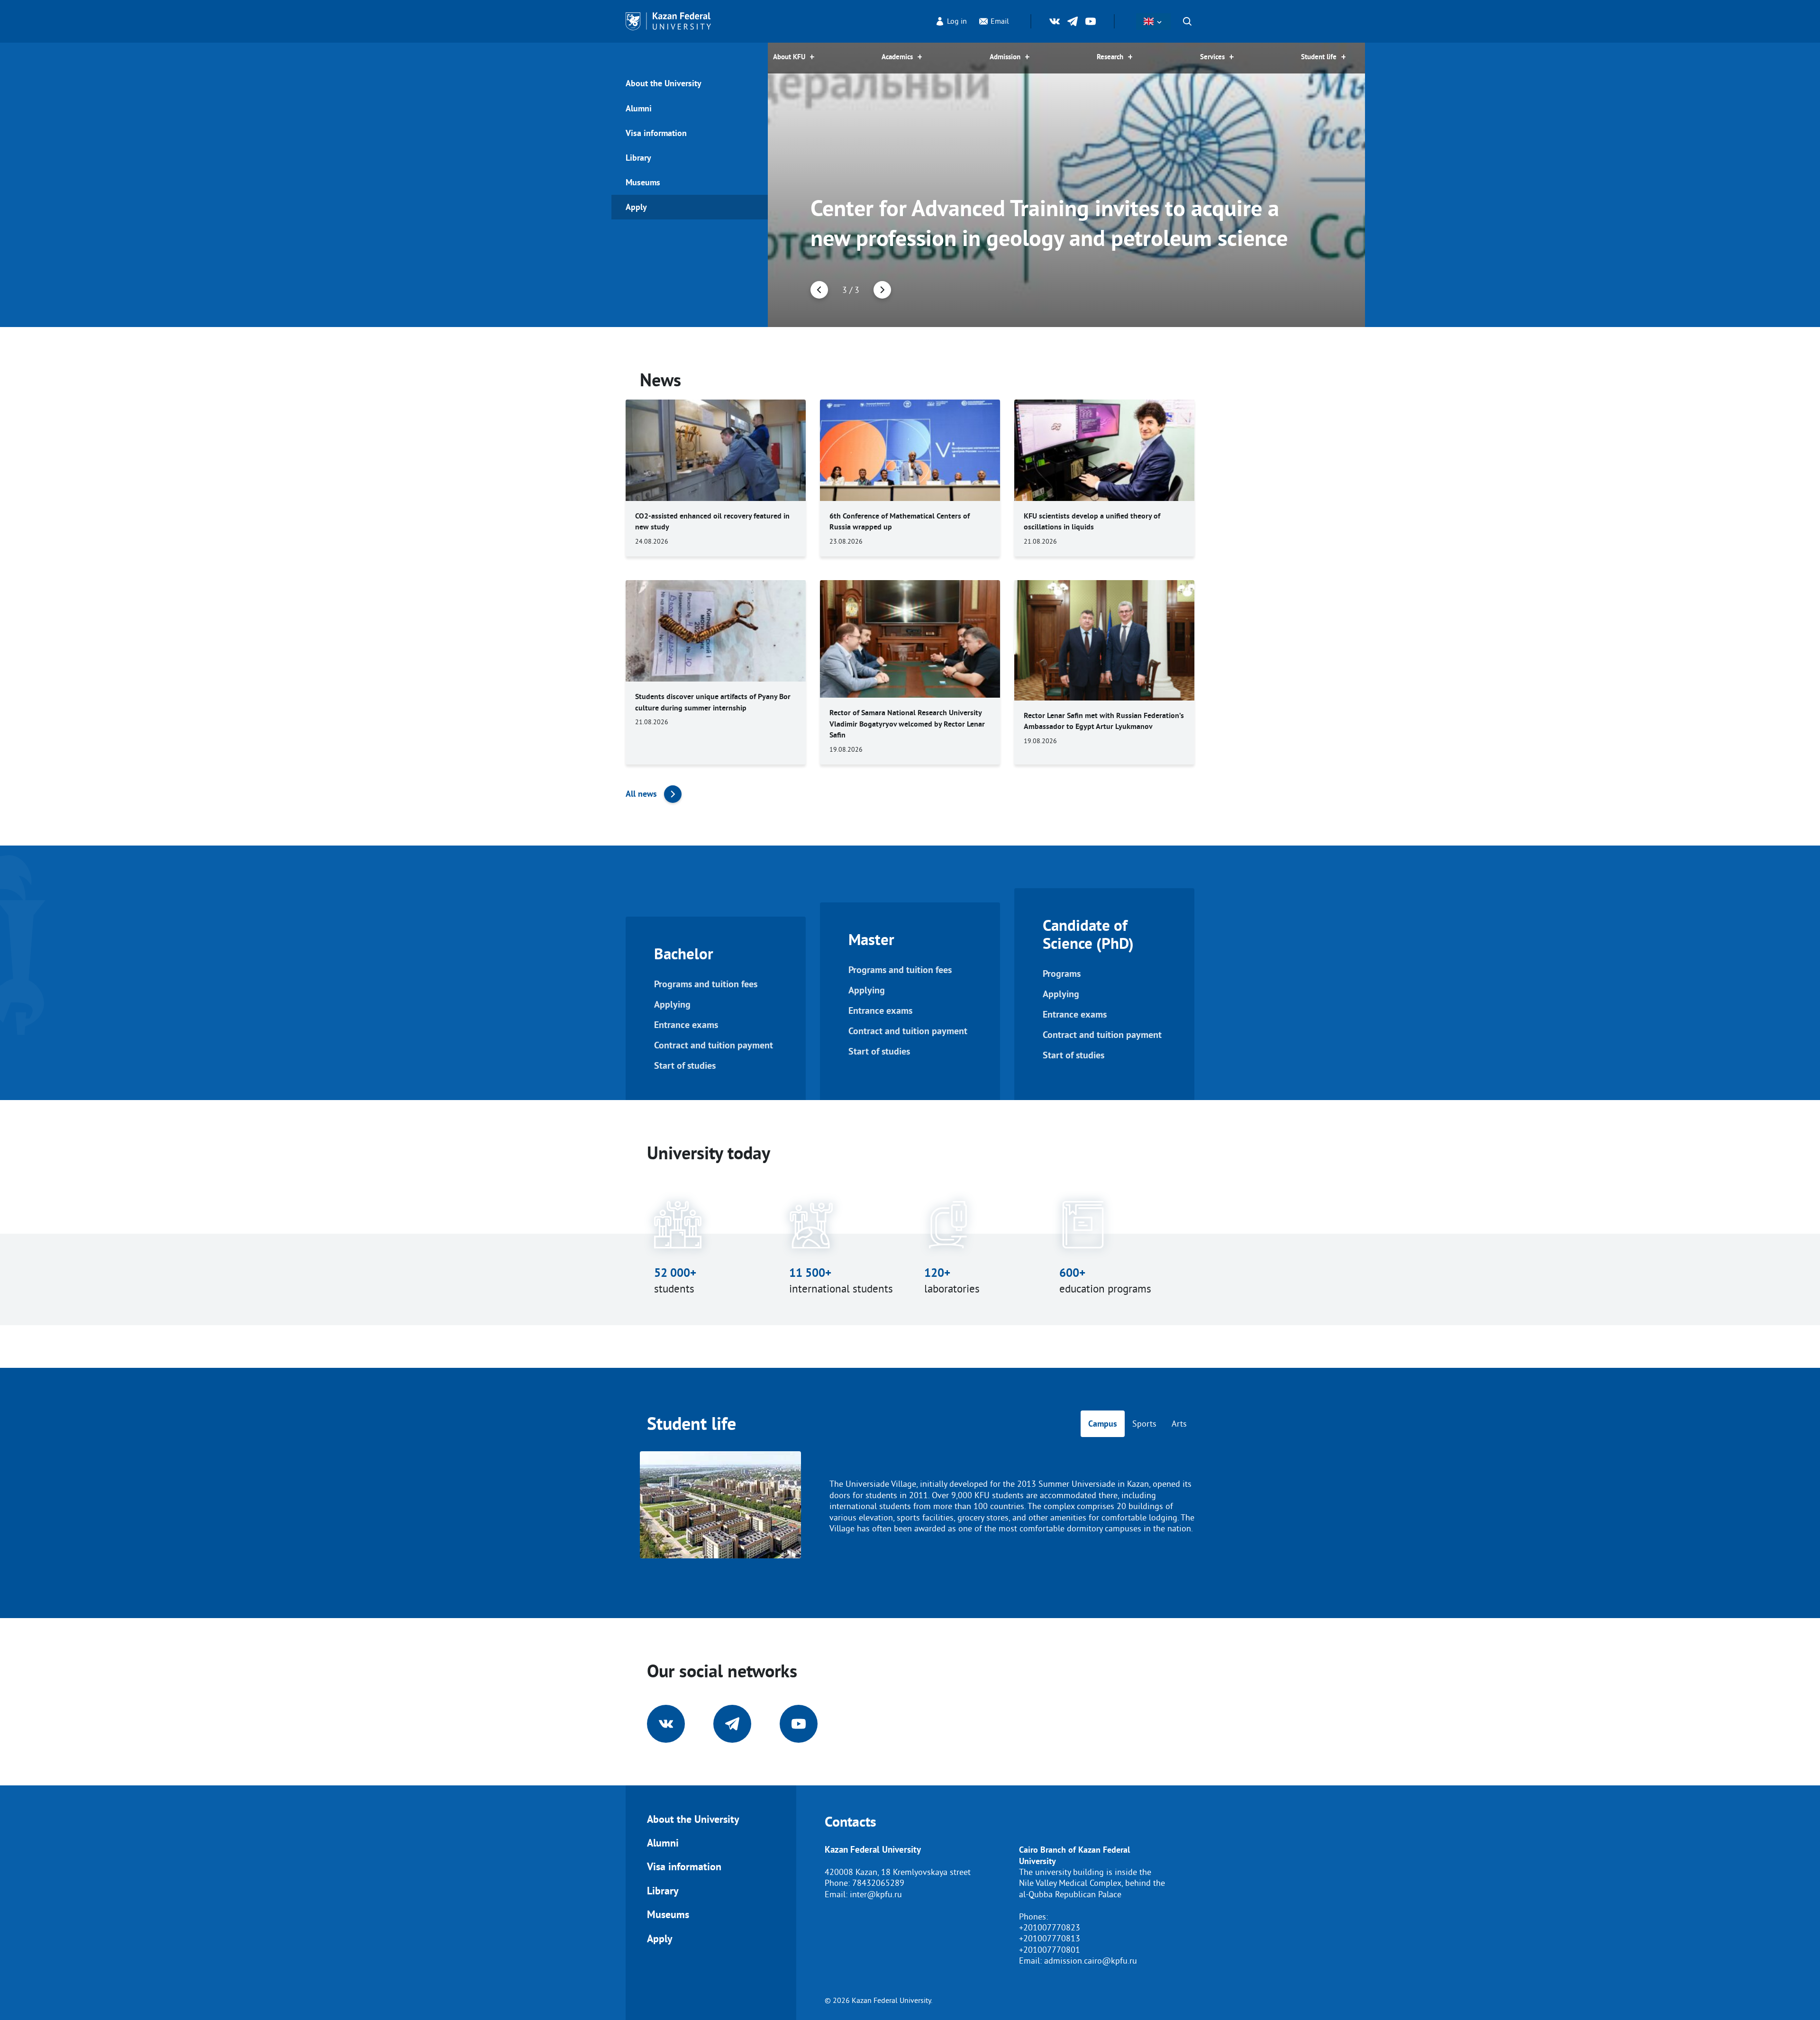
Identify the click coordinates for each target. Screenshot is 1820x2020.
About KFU (789, 57)
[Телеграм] (1073, 21)
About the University (664, 83)
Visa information (656, 133)
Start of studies (685, 1066)
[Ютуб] (1091, 21)
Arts (1179, 1424)
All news (641, 794)
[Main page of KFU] (668, 21)
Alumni (639, 108)
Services (1212, 57)
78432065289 (878, 1883)
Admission (1005, 57)
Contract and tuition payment (714, 1045)
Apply (636, 207)
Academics (897, 57)
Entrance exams (686, 1025)
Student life (1319, 57)
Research (1110, 57)
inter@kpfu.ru (876, 1894)
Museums (643, 182)
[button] (819, 290)
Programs (1062, 974)
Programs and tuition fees (706, 984)
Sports (1144, 1424)
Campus (1103, 1424)
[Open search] (1187, 21)
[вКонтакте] (1055, 21)
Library (638, 158)
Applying (672, 1005)
